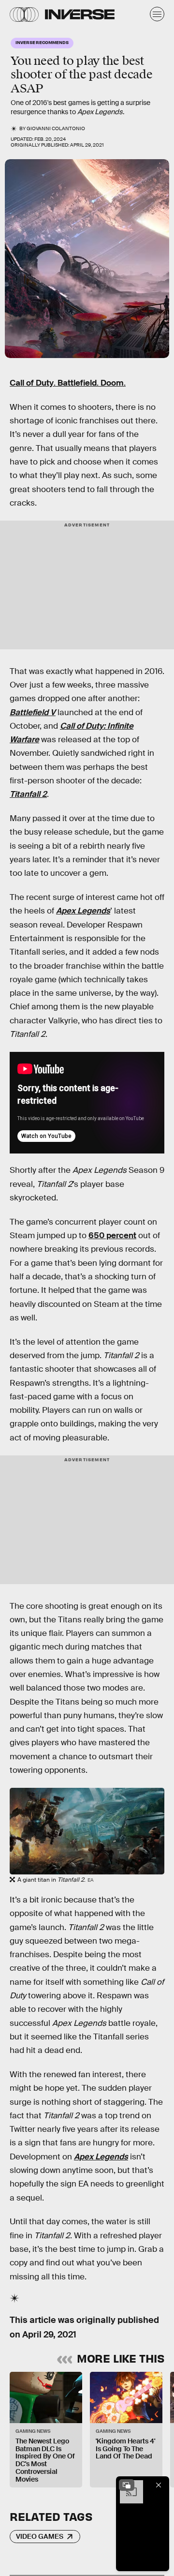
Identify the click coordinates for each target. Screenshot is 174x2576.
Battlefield (77, 383)
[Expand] (127, 2485)
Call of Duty (32, 383)
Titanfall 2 (28, 794)
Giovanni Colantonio (56, 128)
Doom (112, 383)
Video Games (40, 2536)
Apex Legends (101, 2157)
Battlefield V (33, 712)
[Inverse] (80, 14)
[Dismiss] (159, 2485)
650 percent (112, 1236)
